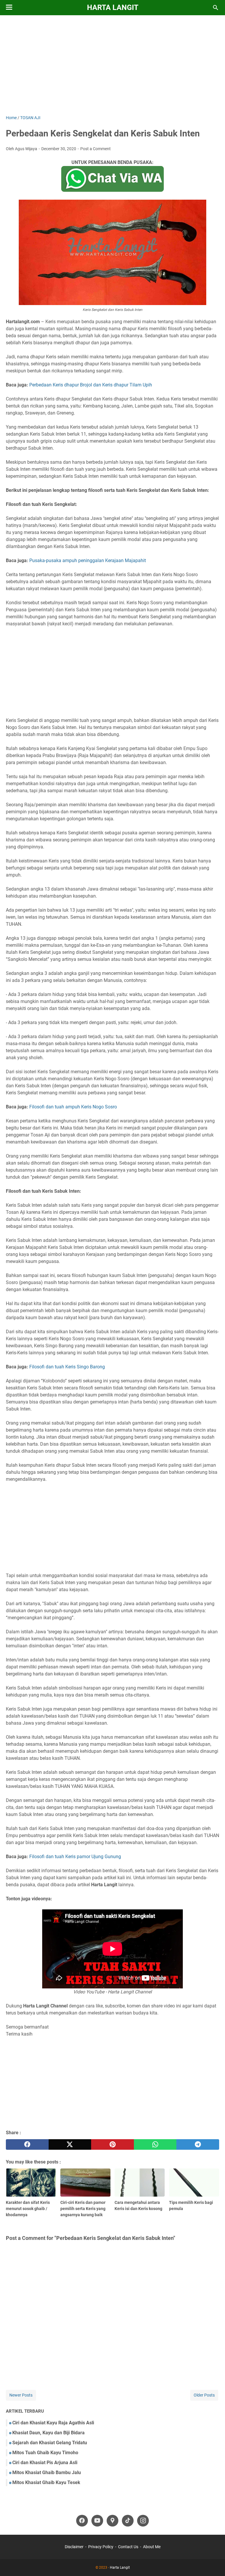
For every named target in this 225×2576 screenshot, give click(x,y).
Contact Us (128, 2547)
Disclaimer (74, 2547)
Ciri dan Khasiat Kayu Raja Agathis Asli (53, 2423)
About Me (152, 2547)
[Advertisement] (112, 65)
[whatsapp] (155, 2144)
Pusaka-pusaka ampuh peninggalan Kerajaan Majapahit (88, 560)
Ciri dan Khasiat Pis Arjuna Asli (45, 2463)
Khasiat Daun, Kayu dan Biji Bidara (48, 2433)
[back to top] (213, 2563)
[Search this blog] (216, 8)
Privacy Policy (101, 2547)
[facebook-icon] (82, 2521)
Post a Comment (96, 149)
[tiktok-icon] (128, 2521)
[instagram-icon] (143, 2521)
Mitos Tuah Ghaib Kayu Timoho (45, 2453)
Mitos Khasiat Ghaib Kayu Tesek (46, 2482)
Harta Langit (113, 7)
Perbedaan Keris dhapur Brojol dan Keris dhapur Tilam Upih (91, 385)
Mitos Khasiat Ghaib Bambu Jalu (47, 2473)
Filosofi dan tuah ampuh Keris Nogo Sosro (73, 1107)
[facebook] (27, 2144)
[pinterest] (112, 2144)
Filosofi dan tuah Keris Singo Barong (67, 1367)
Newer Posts (21, 2395)
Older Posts (204, 2395)
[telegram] (198, 2144)
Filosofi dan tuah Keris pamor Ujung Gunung (75, 1857)
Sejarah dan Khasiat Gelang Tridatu (50, 2443)
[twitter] (70, 2144)
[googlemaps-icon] (112, 2521)
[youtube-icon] (97, 2521)
